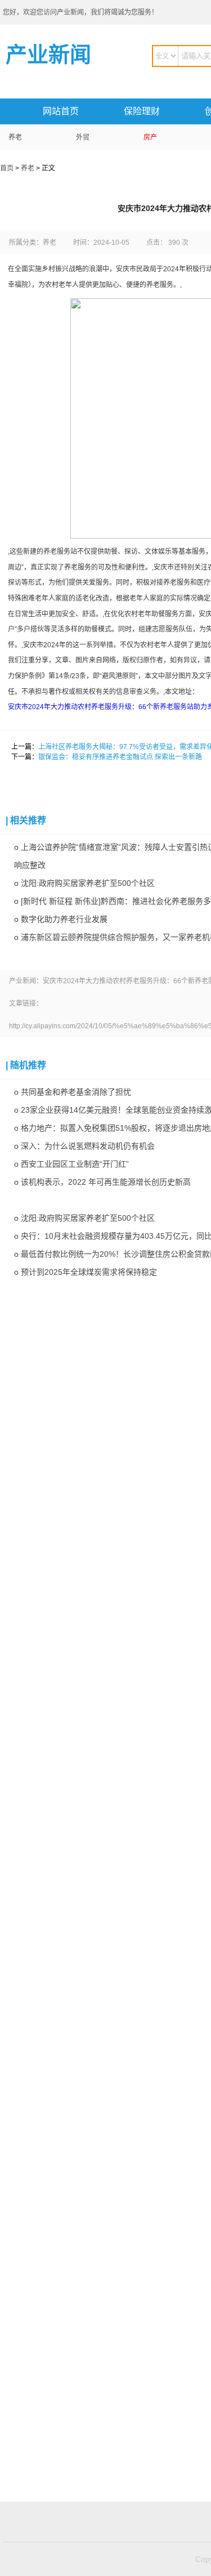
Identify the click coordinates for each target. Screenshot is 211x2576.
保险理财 (142, 111)
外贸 (83, 137)
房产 (150, 137)
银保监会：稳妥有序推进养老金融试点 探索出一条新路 (120, 757)
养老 (15, 137)
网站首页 (61, 111)
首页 (7, 168)
